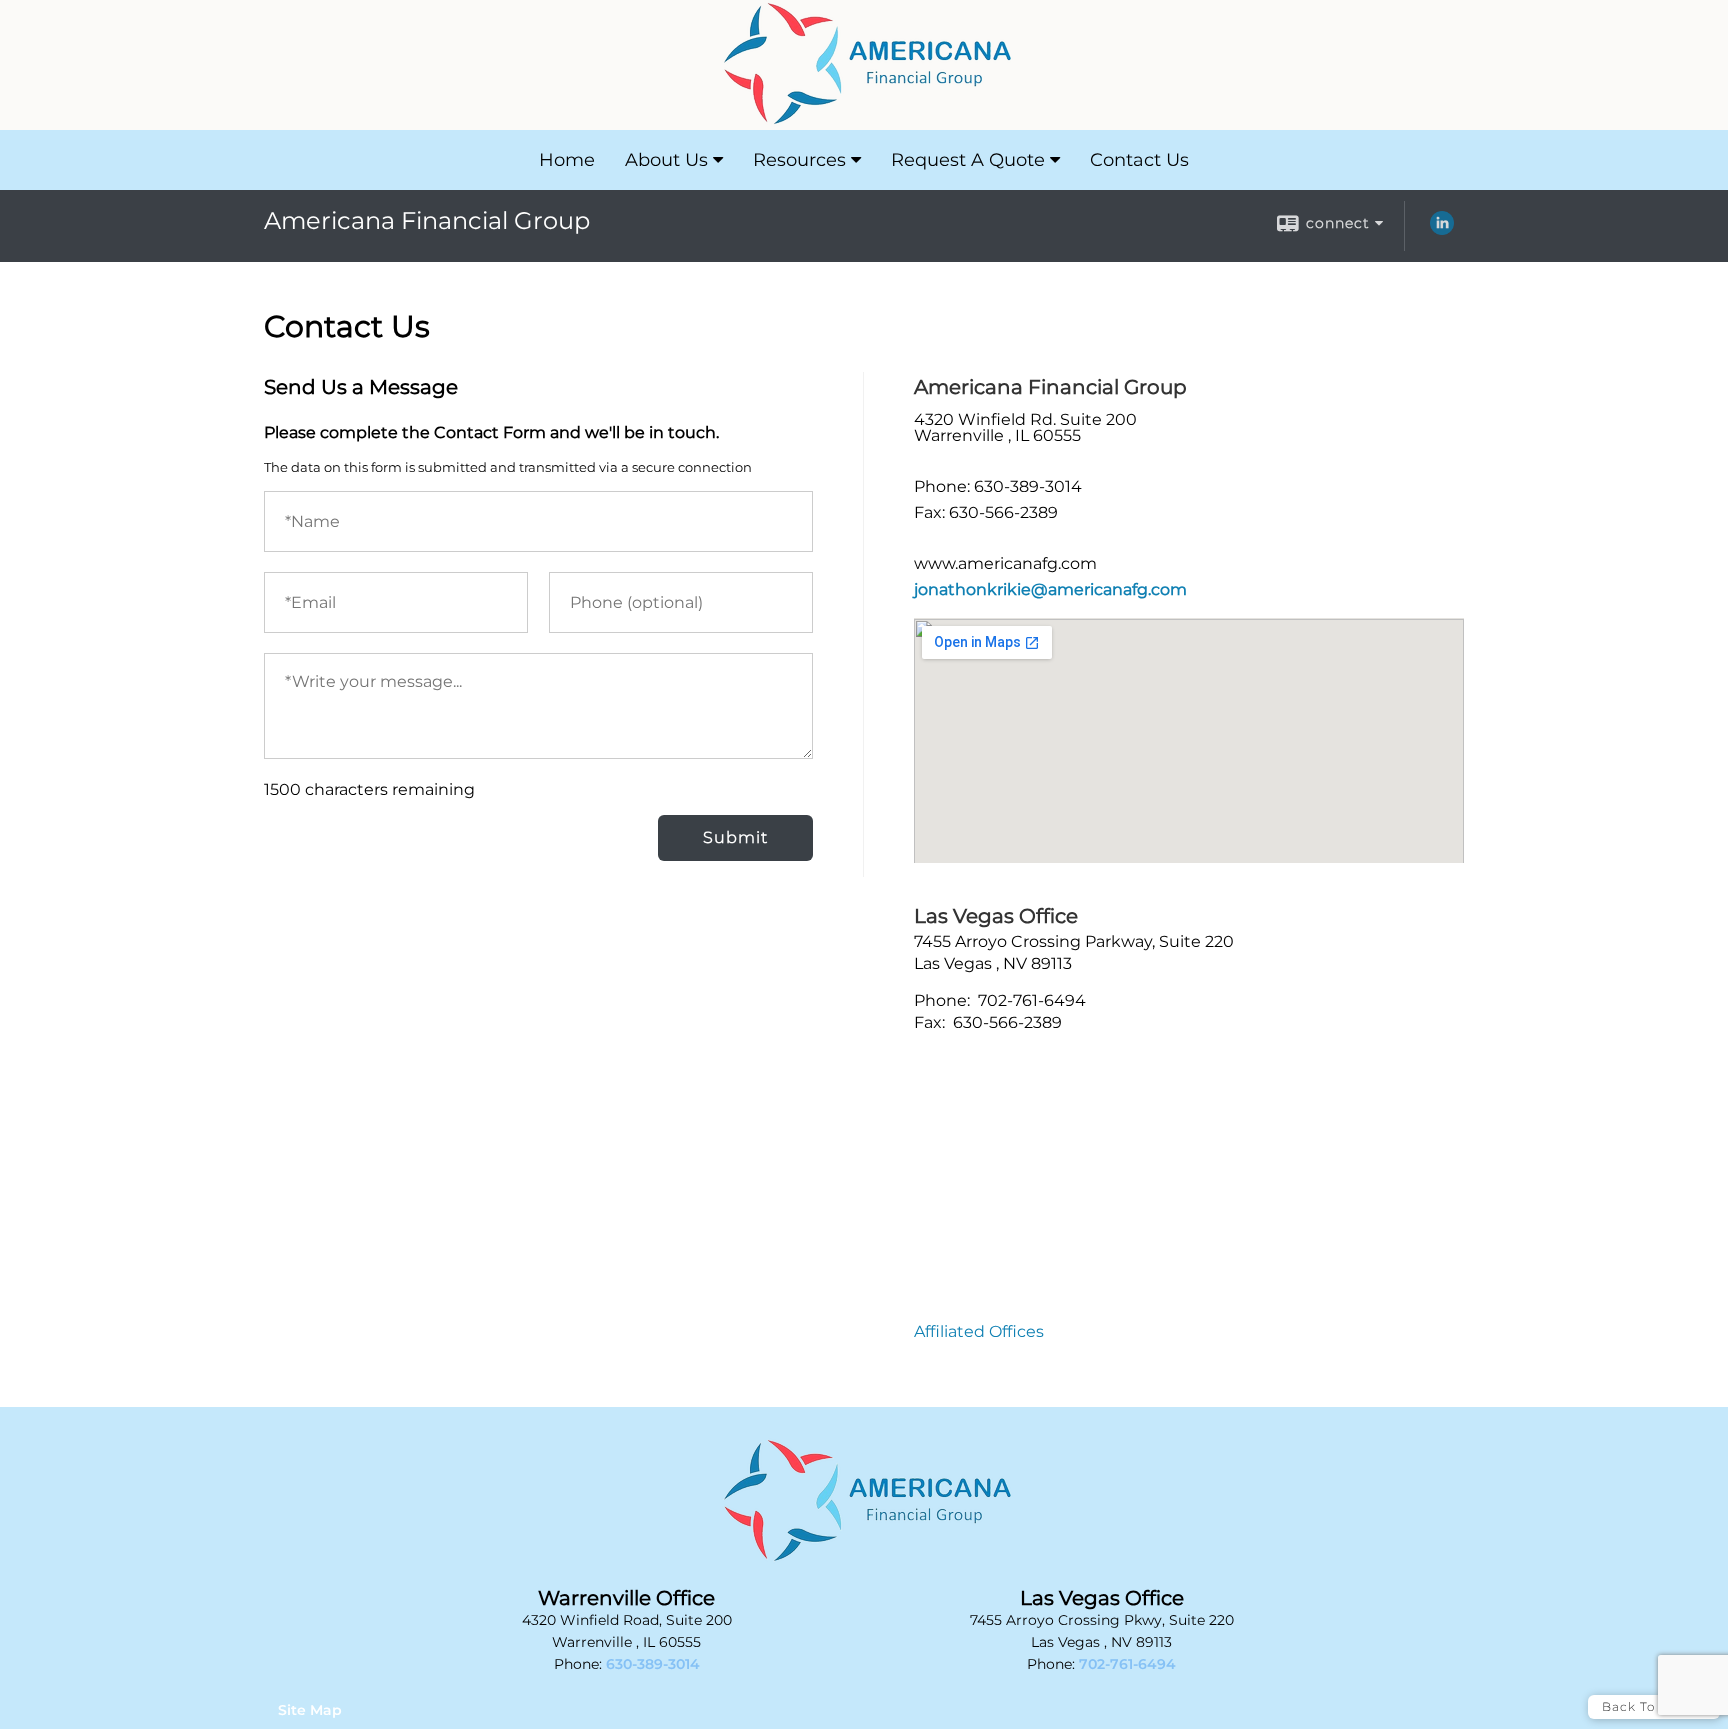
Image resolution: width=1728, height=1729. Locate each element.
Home (567, 160)
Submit (735, 837)
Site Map (310, 1710)
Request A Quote (968, 160)
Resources (799, 160)
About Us (666, 160)
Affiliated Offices (979, 1331)
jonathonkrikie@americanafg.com (1050, 589)
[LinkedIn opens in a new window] (1442, 230)
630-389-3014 (653, 1664)
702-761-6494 (1127, 1664)
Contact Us (1139, 160)
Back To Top (1644, 1706)
